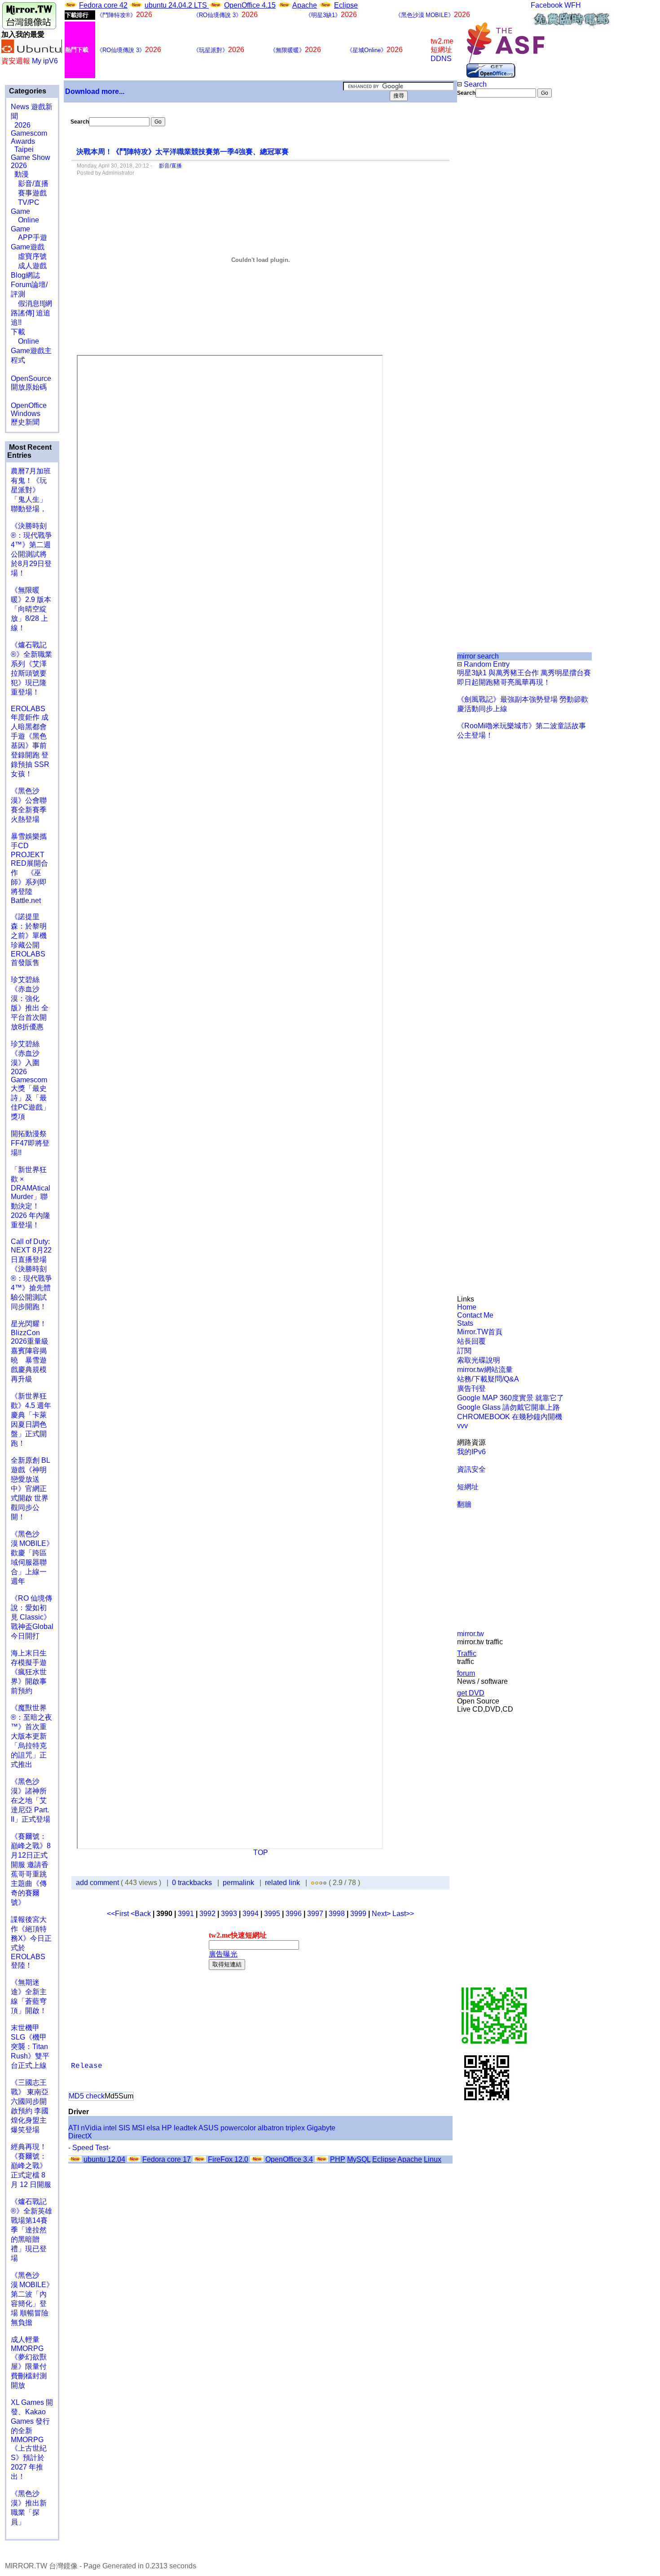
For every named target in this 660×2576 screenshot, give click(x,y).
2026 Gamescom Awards (29, 133)
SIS (124, 2128)
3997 (315, 1914)
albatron (271, 2128)
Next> (382, 1914)
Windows (26, 414)
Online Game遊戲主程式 (31, 351)
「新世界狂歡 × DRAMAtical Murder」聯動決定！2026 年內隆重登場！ (31, 1197)
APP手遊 (29, 237)
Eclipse (346, 5)
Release (87, 2066)
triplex (295, 2128)
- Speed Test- (89, 2148)
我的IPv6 (471, 1452)
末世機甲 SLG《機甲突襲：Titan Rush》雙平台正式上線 (30, 2047)
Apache (305, 5)
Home (467, 1307)
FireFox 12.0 (228, 2159)
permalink (238, 1883)
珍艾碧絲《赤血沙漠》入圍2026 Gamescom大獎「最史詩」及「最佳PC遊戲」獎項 (30, 1080)
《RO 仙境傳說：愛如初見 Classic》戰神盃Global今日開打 (32, 1617)
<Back (142, 1914)
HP (167, 2128)
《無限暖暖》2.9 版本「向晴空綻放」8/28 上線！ (31, 609)
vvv (462, 1426)
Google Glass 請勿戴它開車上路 (508, 1407)
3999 (358, 1914)
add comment (98, 1883)
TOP (261, 1852)
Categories (27, 91)
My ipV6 (45, 61)
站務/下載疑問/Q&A (488, 1379)
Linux (433, 2159)
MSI (138, 2128)
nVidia (91, 2128)
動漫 (22, 174)
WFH (573, 5)
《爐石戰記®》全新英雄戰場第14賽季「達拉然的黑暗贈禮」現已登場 (31, 2230)
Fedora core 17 (167, 2159)
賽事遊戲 (29, 193)
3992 (207, 1914)
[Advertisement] (487, 248)
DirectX (80, 2136)
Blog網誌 (25, 275)
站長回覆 (471, 1341)
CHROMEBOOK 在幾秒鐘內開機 (510, 1417)
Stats (465, 1323)
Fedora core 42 (103, 5)
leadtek (185, 2128)
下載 (18, 332)
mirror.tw (471, 1634)
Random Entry (486, 664)
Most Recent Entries (29, 451)
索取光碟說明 (479, 1360)
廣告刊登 (471, 1388)
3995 (272, 1914)
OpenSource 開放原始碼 (31, 378)
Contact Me (475, 1315)
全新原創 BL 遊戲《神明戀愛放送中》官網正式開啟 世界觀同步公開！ (30, 1489)
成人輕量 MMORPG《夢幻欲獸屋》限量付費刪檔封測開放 (29, 2362)
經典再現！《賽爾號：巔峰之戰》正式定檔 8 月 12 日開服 (31, 2166)
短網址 (468, 1487)
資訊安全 (471, 1469)
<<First (119, 1914)
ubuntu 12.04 (104, 2159)
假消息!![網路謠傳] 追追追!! (31, 313)
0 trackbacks (192, 1883)
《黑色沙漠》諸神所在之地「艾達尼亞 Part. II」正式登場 (31, 1800)
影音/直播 (30, 184)
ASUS (209, 2128)
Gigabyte (321, 2128)
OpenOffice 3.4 (289, 2159)
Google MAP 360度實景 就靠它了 (510, 1398)
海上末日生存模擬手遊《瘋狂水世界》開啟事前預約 (29, 1672)
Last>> (403, 1914)
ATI (74, 2128)
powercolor (238, 2128)
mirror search (478, 656)
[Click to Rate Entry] (313, 1883)
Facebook (547, 5)
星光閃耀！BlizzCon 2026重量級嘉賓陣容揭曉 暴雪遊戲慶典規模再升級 (30, 1351)
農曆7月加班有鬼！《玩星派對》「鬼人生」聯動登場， (31, 490)
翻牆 (464, 1504)
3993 (229, 1914)
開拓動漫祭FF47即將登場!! (30, 1143)
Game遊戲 (28, 247)
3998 (337, 1914)
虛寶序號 (29, 256)
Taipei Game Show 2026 (31, 157)
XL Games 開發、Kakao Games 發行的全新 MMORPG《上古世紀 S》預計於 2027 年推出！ (32, 2439)
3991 (186, 1914)
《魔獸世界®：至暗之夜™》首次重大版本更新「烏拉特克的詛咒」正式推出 (31, 1736)
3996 (294, 1914)
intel (110, 2128)
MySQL (359, 2159)
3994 (251, 1914)
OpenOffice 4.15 (250, 5)
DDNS (441, 59)
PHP (338, 2159)
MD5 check (87, 2096)
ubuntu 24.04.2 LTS (177, 5)
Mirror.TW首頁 (480, 1332)
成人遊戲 (29, 266)
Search (474, 84)
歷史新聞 (25, 422)
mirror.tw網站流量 (485, 1370)
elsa (153, 2128)
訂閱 (464, 1351)
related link (282, 1883)
